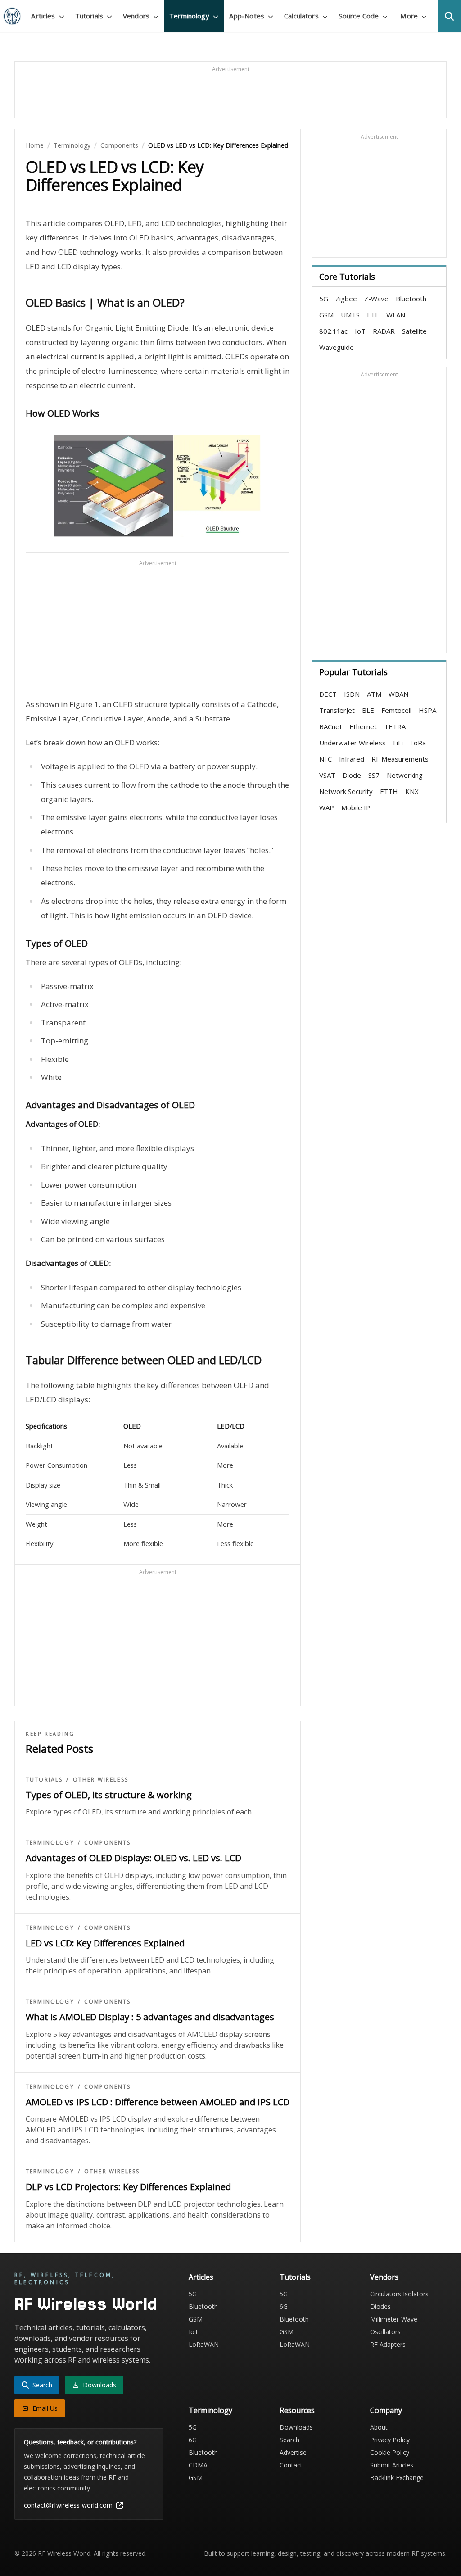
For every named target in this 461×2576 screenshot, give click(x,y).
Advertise (293, 2452)
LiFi (398, 743)
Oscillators (385, 2332)
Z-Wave (376, 299)
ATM (374, 694)
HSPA (427, 710)
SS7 (374, 775)
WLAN (396, 315)
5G (324, 299)
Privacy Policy (390, 2440)
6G (284, 2306)
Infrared (352, 759)
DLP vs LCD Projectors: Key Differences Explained (128, 2187)
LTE (373, 315)
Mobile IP (356, 807)
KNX (412, 791)
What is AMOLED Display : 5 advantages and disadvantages (150, 2017)
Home (35, 145)
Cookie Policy (390, 2452)
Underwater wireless (353, 743)
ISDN (352, 694)
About (379, 2427)
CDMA (198, 2465)
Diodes (380, 2306)
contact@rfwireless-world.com (68, 2505)
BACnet (331, 726)
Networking (405, 775)
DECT (328, 694)
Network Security (346, 791)
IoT (360, 331)
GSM (326, 315)
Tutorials (44, 1780)
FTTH (389, 791)
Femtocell (396, 710)
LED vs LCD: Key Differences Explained (105, 1943)
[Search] (449, 16)
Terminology (72, 145)
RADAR (384, 331)
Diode (352, 775)
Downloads (296, 2427)
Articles (201, 2277)
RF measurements (400, 759)
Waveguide (337, 347)
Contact (291, 2465)
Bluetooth (411, 299)
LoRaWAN (204, 2344)
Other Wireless (101, 1780)
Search (289, 2440)
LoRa (418, 743)
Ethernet (363, 726)
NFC (325, 759)
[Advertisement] (230, 94)
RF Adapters (388, 2344)
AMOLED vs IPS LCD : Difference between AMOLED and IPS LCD (158, 2102)
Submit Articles (392, 2465)
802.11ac (333, 331)
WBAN (398, 694)
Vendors (384, 2277)
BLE (368, 710)
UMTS (350, 315)
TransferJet (337, 710)
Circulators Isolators (399, 2294)
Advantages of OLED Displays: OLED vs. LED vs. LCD (133, 1858)
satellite (414, 331)
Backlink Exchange (397, 2478)
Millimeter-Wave (394, 2319)
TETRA (395, 726)
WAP (327, 807)
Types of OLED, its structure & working (109, 1795)
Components (119, 145)
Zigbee (346, 299)
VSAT (327, 775)
